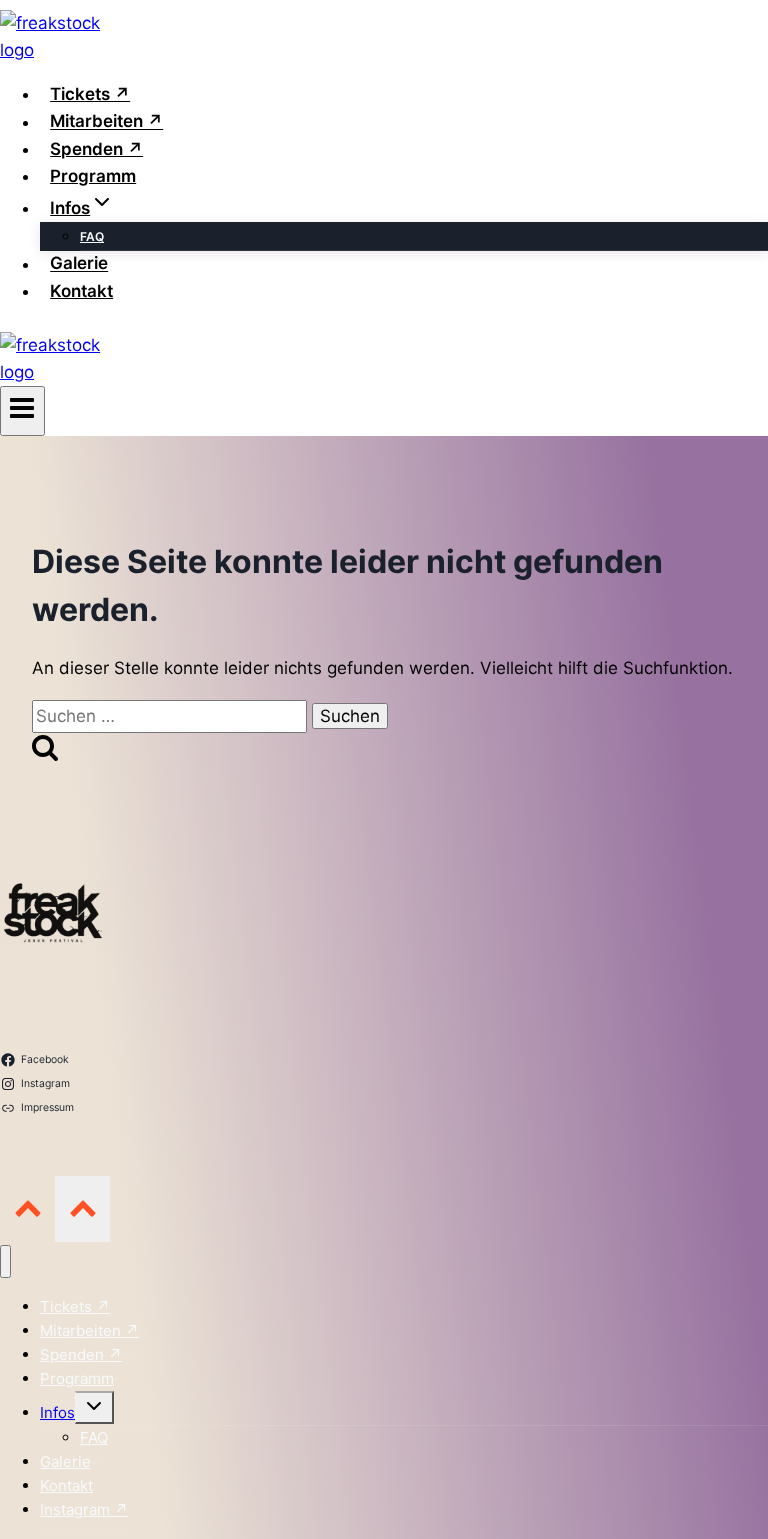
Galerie (79, 264)
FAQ (92, 236)
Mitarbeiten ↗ (106, 122)
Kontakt (81, 291)
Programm (93, 176)
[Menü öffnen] (22, 411)
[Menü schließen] (5, 1261)
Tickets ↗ (90, 94)
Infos (57, 1412)
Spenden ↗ (96, 149)
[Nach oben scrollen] (27, 1208)
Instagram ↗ (84, 1509)
